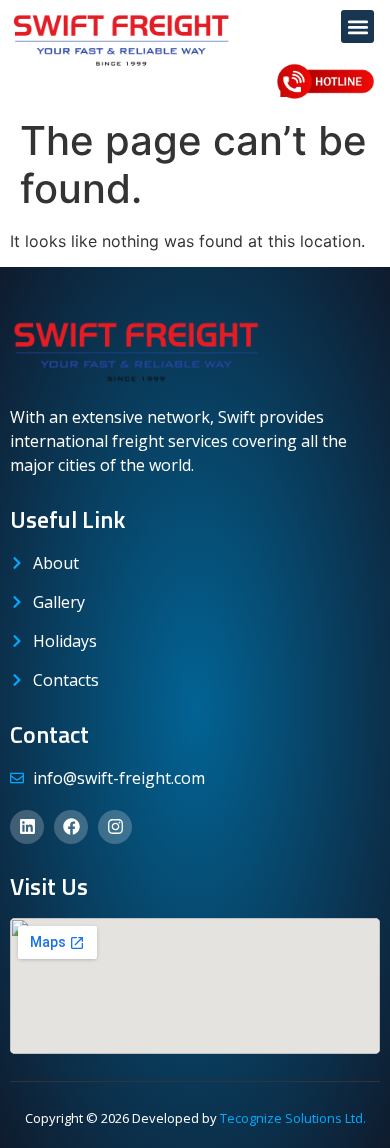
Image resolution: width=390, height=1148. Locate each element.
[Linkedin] (27, 827)
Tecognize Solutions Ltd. (293, 1118)
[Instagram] (115, 827)
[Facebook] (71, 827)
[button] (357, 26)
